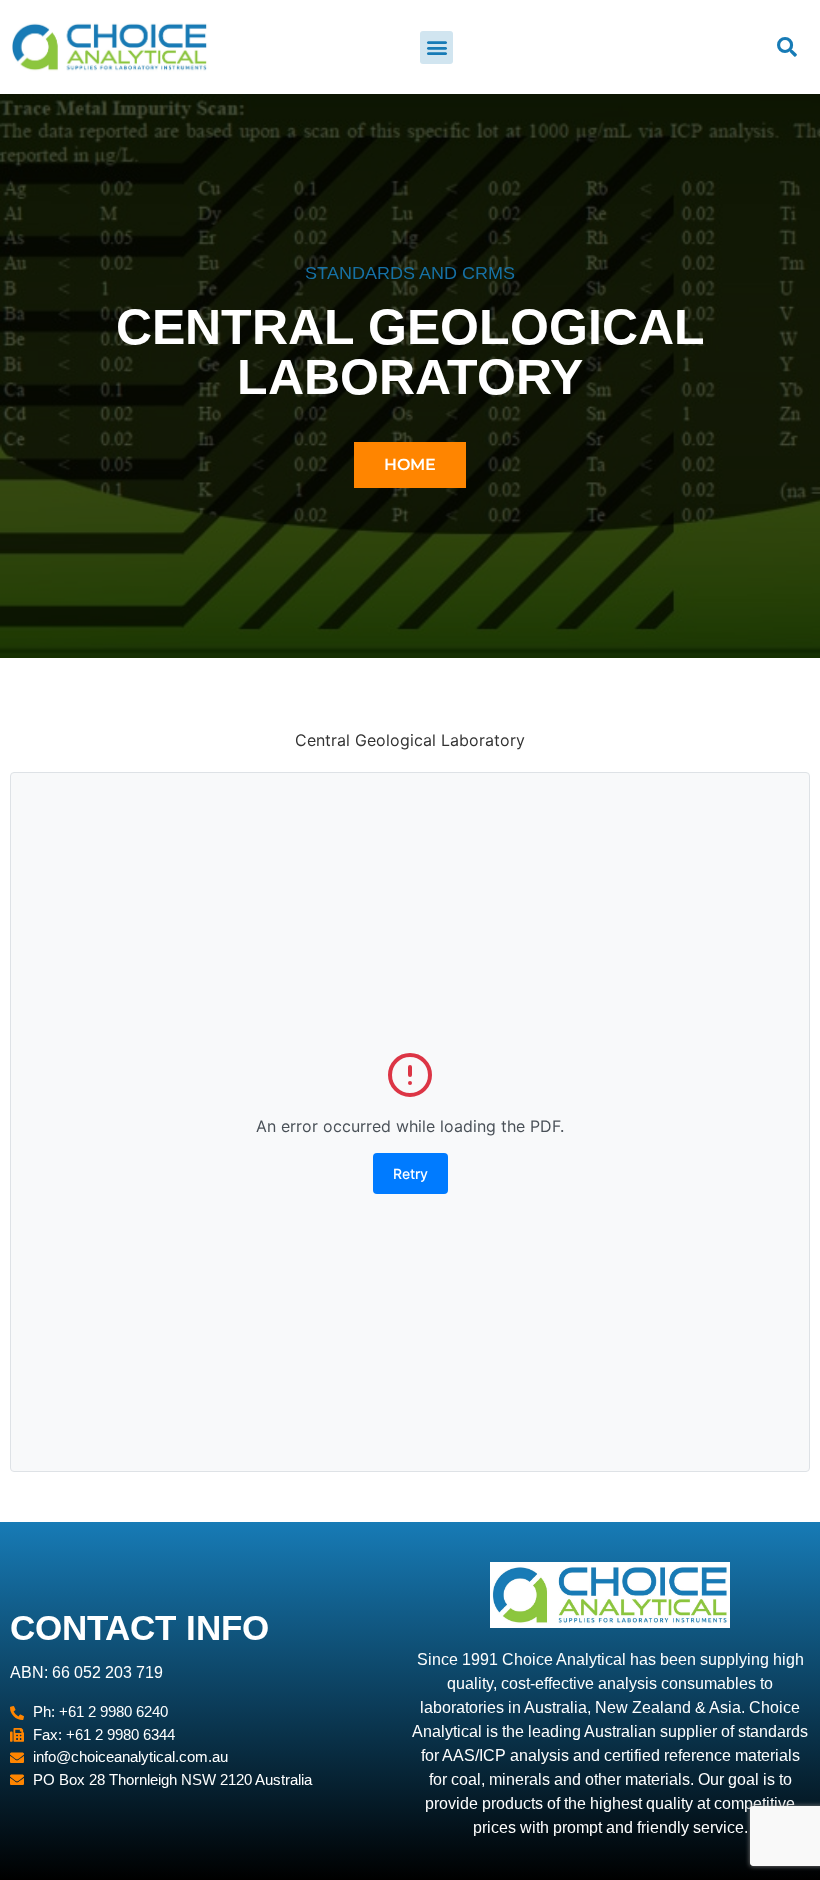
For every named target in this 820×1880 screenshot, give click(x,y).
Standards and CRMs (410, 273)
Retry (410, 1173)
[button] (436, 47)
